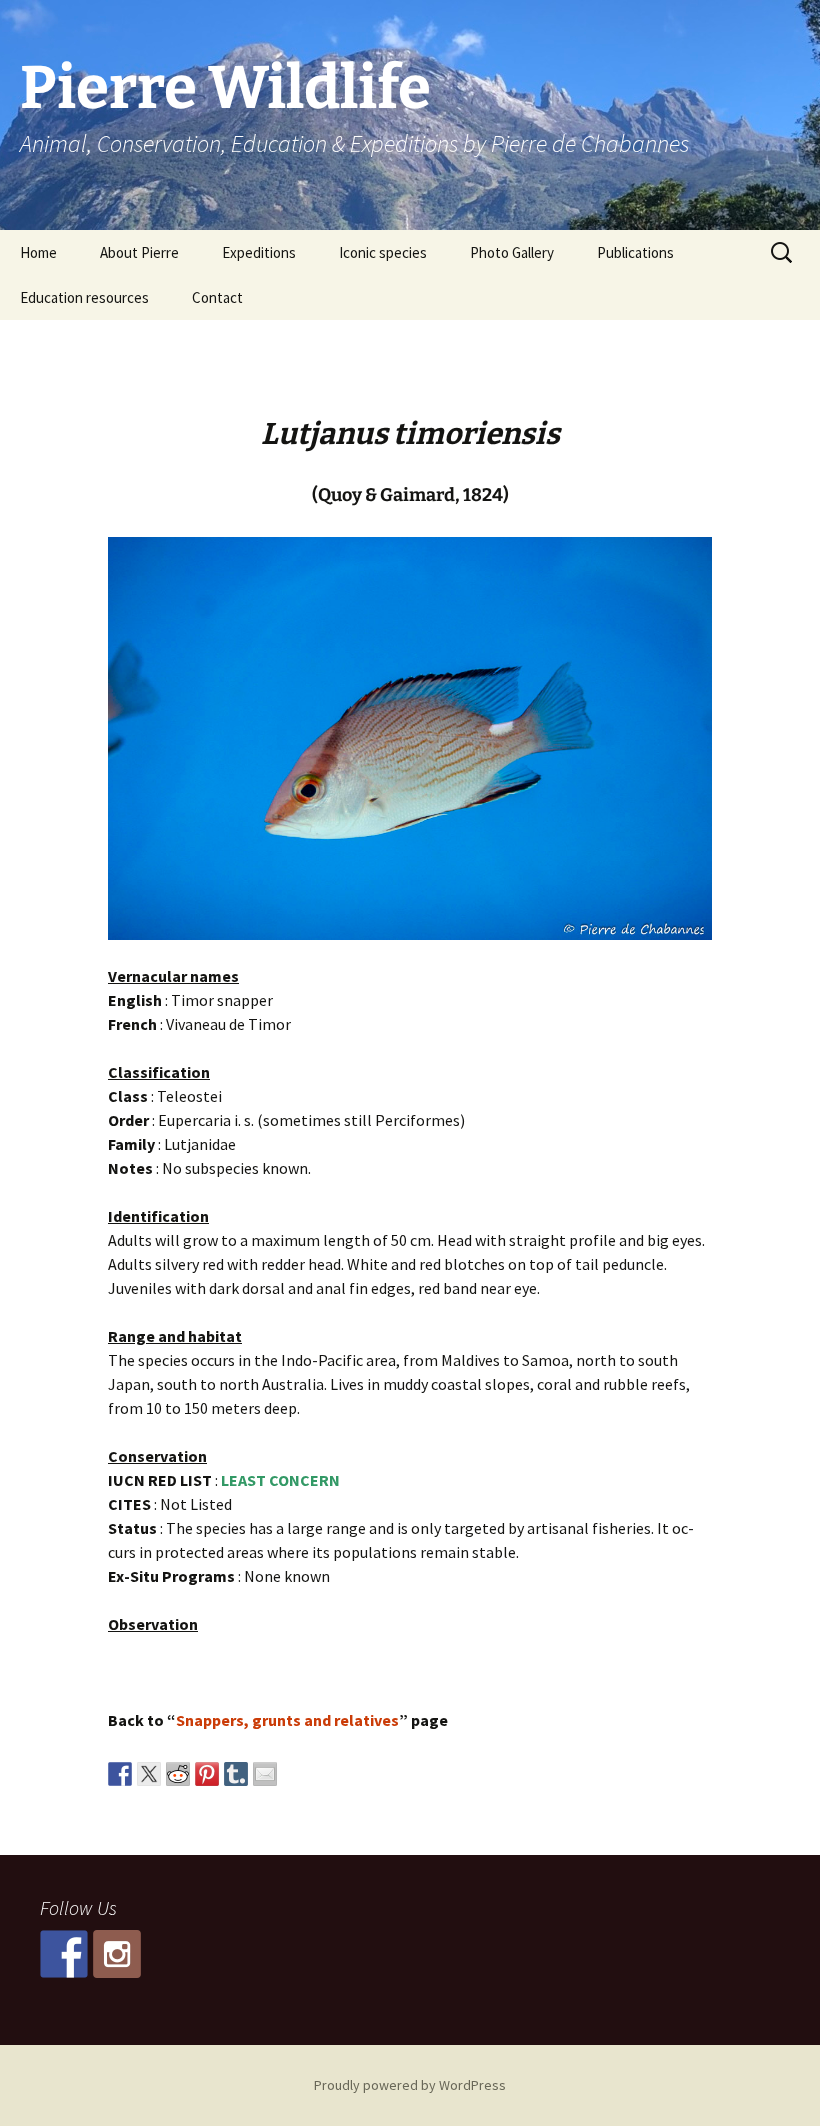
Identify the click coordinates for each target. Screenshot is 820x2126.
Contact (217, 297)
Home (38, 252)
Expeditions (259, 252)
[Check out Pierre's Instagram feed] (117, 1954)
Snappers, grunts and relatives (287, 1720)
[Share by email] (265, 1774)
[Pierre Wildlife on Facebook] (64, 1954)
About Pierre (139, 252)
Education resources (84, 297)
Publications (635, 252)
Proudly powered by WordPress (410, 2085)
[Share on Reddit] (178, 1774)
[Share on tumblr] (236, 1774)
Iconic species (383, 252)
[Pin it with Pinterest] (207, 1774)
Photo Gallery (512, 252)
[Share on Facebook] (120, 1774)
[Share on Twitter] (149, 1774)
